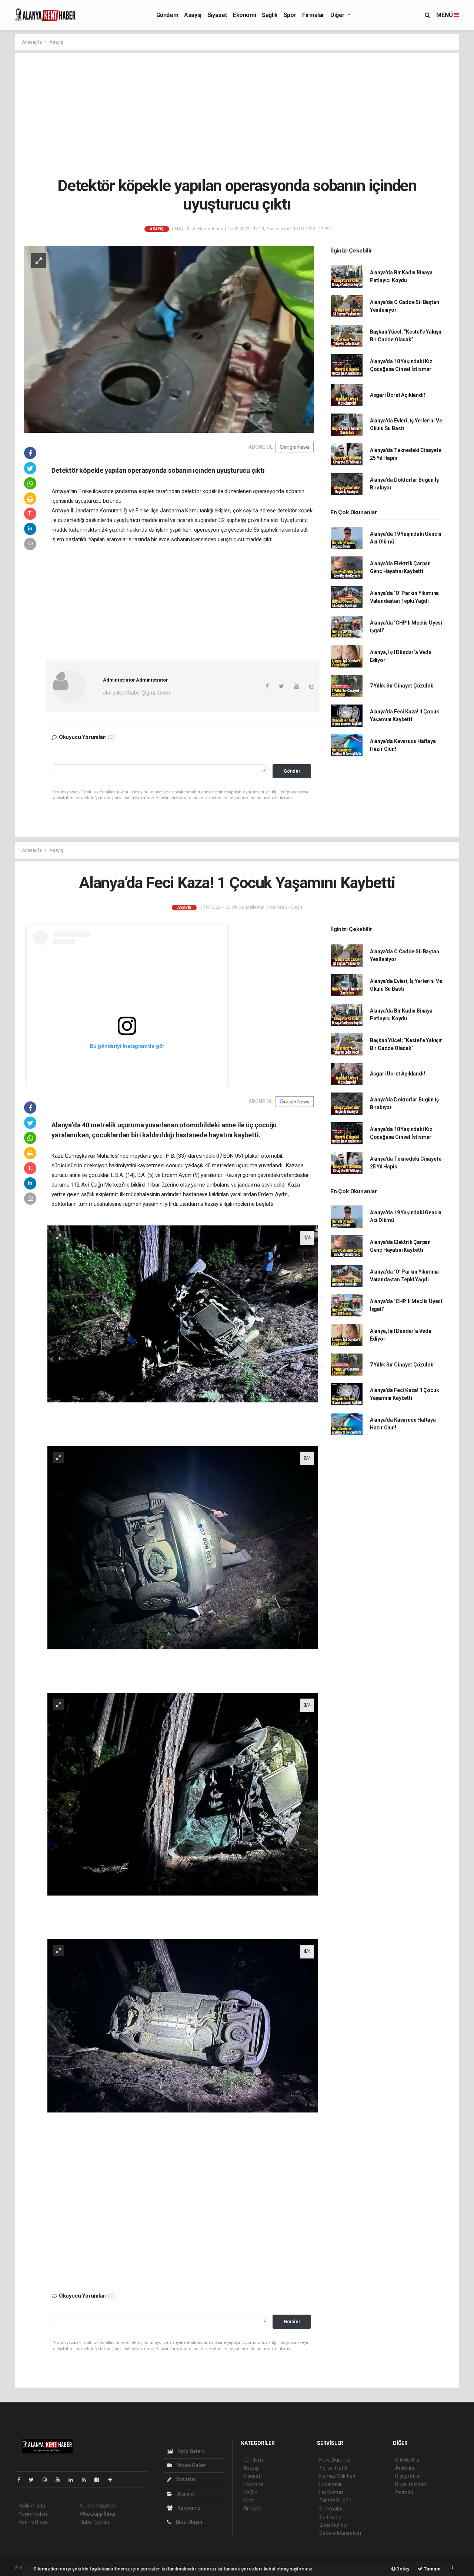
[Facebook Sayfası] (22, 2480)
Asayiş (193, 15)
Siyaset (217, 15)
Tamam (432, 2569)
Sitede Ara (407, 2460)
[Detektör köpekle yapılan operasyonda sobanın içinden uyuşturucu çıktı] (169, 339)
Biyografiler (408, 2476)
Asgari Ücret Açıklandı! (398, 395)
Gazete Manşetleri (340, 2533)
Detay (403, 2569)
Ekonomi (244, 15)
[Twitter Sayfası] (34, 2480)
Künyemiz (188, 2508)
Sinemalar (331, 2509)
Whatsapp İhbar (98, 2514)
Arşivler (186, 2494)
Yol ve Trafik (333, 2468)
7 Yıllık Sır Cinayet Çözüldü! (402, 686)
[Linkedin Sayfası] (74, 2480)
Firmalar (313, 15)
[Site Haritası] (100, 2480)
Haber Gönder (95, 2522)
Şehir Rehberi (334, 2525)
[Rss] (87, 2480)
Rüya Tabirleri (410, 2484)
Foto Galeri (190, 2451)
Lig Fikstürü (332, 2492)
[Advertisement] (243, 115)
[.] (183, 1314)
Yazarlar (186, 2479)
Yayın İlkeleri (33, 2514)
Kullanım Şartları (98, 2506)
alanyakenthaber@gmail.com (136, 693)
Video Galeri (191, 2465)
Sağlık (270, 15)
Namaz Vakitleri (337, 2476)
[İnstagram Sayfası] (48, 2480)
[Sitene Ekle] (113, 2480)
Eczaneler (331, 2484)
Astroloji (404, 2492)
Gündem (167, 15)
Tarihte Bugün (335, 2500)
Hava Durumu (335, 2460)
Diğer (338, 15)
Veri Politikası (34, 2522)
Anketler (405, 2468)
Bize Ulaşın (188, 2522)
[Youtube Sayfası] (61, 2480)
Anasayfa (32, 42)
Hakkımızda (32, 2506)
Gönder (292, 771)
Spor (290, 15)
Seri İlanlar (331, 2517)
